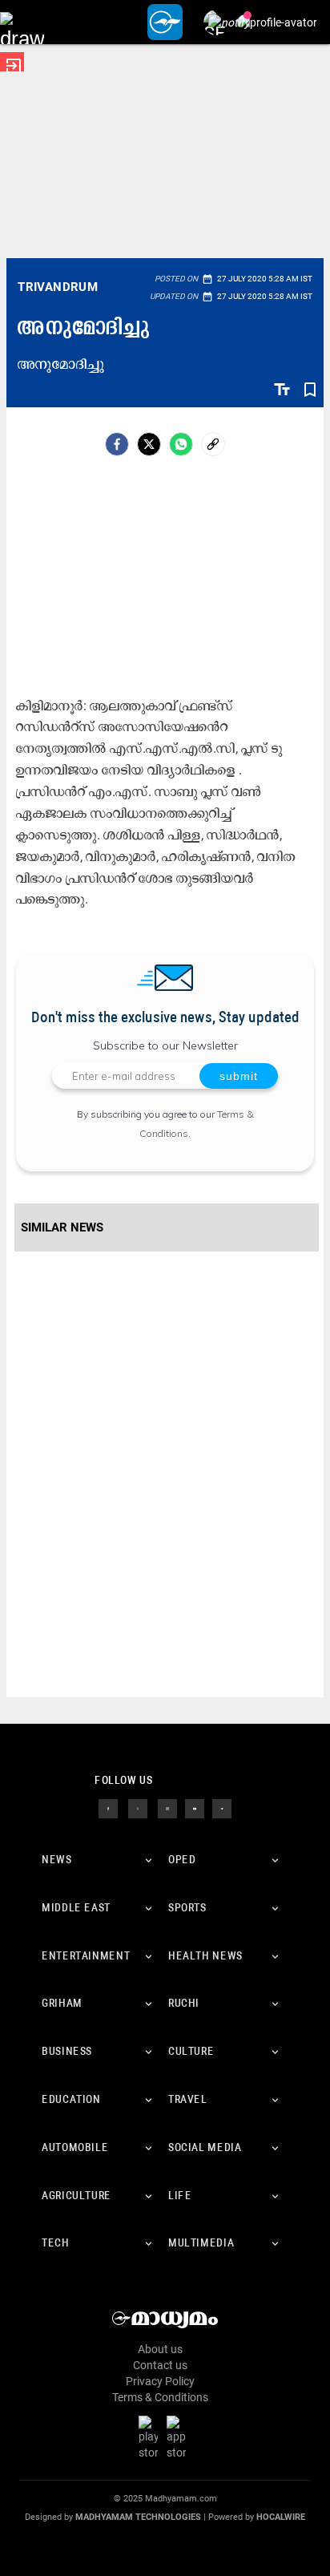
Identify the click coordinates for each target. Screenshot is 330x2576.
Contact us (160, 2365)
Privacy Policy (160, 2381)
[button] (22, 22)
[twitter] (138, 1808)
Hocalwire (281, 2517)
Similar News (62, 1227)
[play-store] (151, 2437)
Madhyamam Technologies (138, 2517)
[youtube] (195, 1808)
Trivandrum (58, 287)
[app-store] (179, 2437)
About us (160, 2349)
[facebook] (117, 444)
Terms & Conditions (160, 2397)
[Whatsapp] (181, 444)
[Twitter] (149, 444)
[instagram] (167, 1808)
